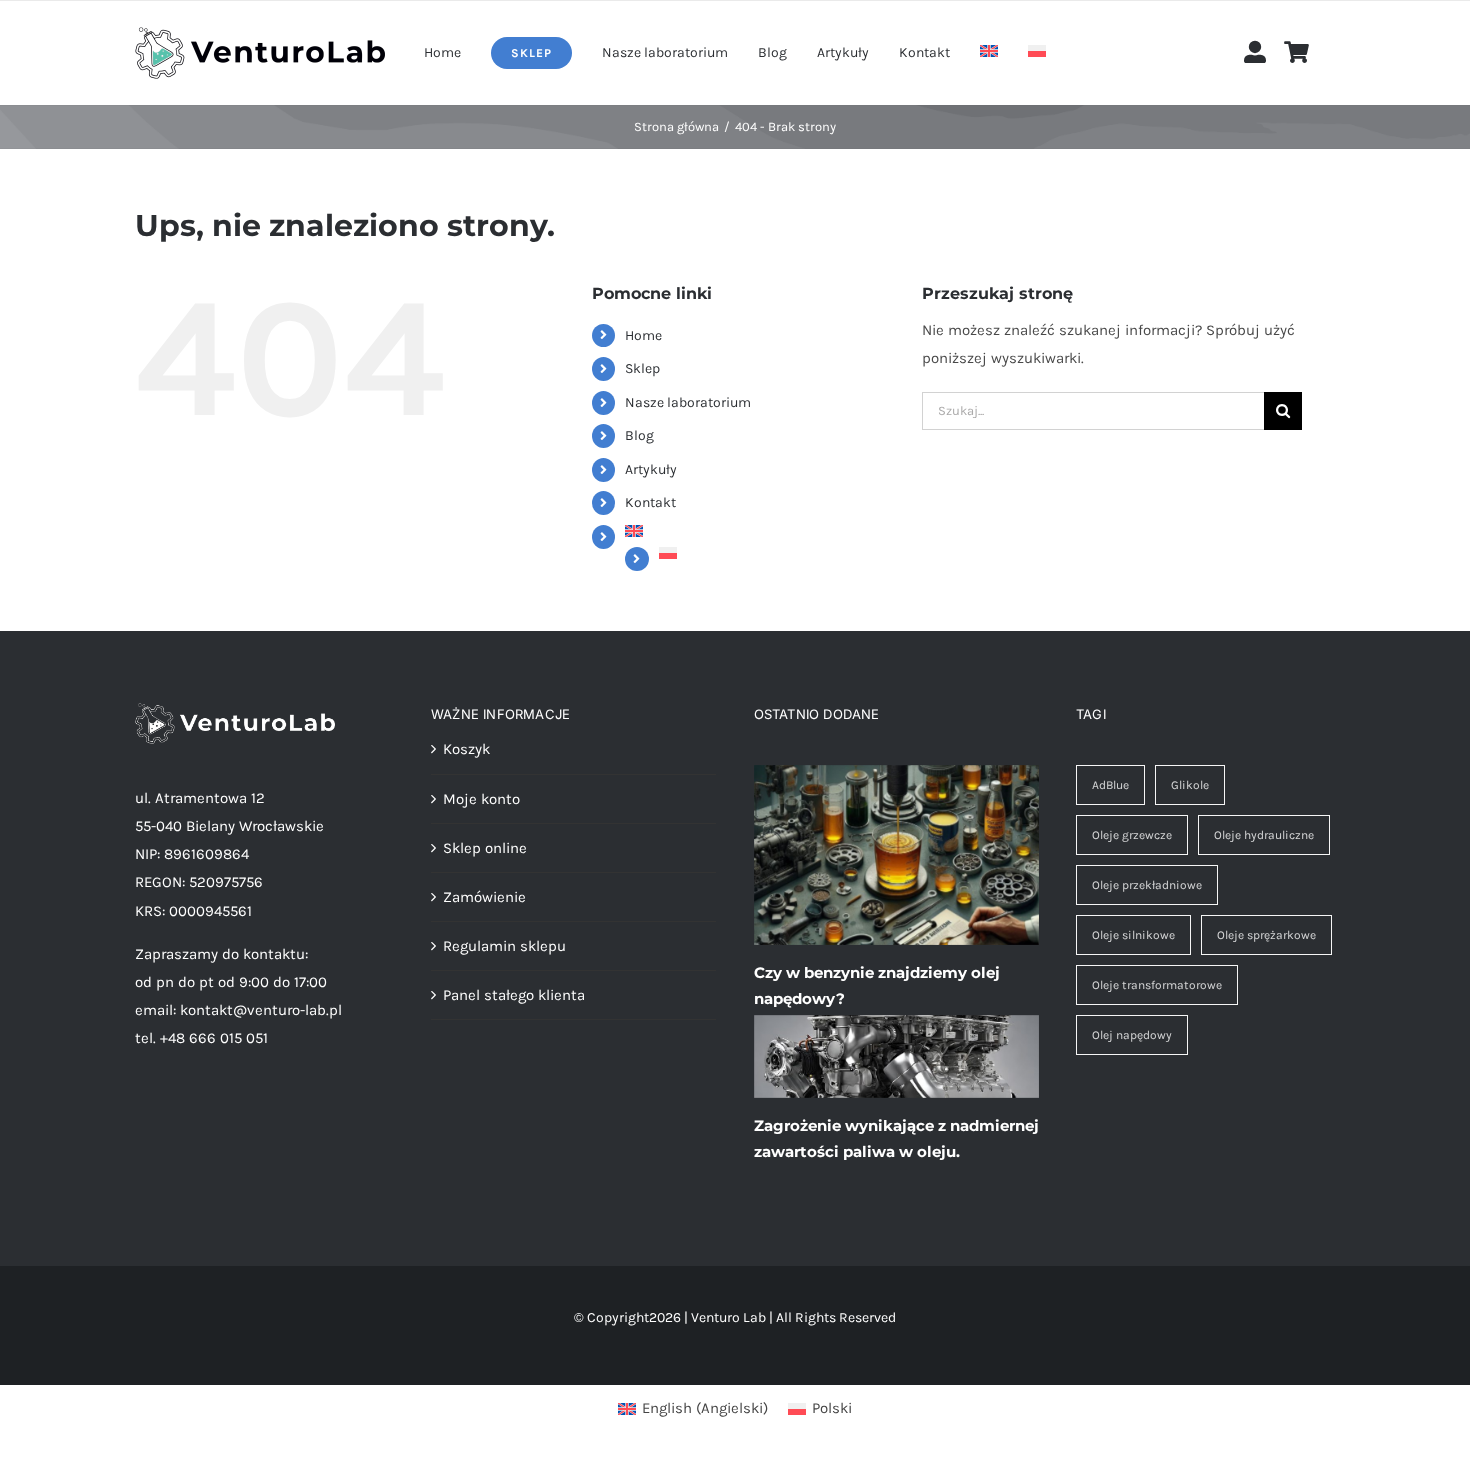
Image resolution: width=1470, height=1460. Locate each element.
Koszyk (466, 749)
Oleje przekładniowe (1147, 885)
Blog (639, 435)
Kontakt (650, 502)
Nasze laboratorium (688, 402)
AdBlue (1110, 785)
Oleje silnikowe (1133, 935)
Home (643, 335)
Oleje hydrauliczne (1264, 835)
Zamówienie (484, 897)
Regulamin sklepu (504, 946)
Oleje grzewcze (1132, 835)
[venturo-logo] (260, 34)
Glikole (1190, 785)
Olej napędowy (1132, 1035)
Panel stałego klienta (514, 995)
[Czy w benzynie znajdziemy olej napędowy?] (896, 855)
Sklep (642, 368)
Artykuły (651, 469)
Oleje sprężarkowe (1266, 935)
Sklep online (485, 848)
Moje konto (481, 799)
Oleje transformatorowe (1157, 985)
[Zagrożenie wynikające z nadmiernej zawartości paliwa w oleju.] (896, 1057)
